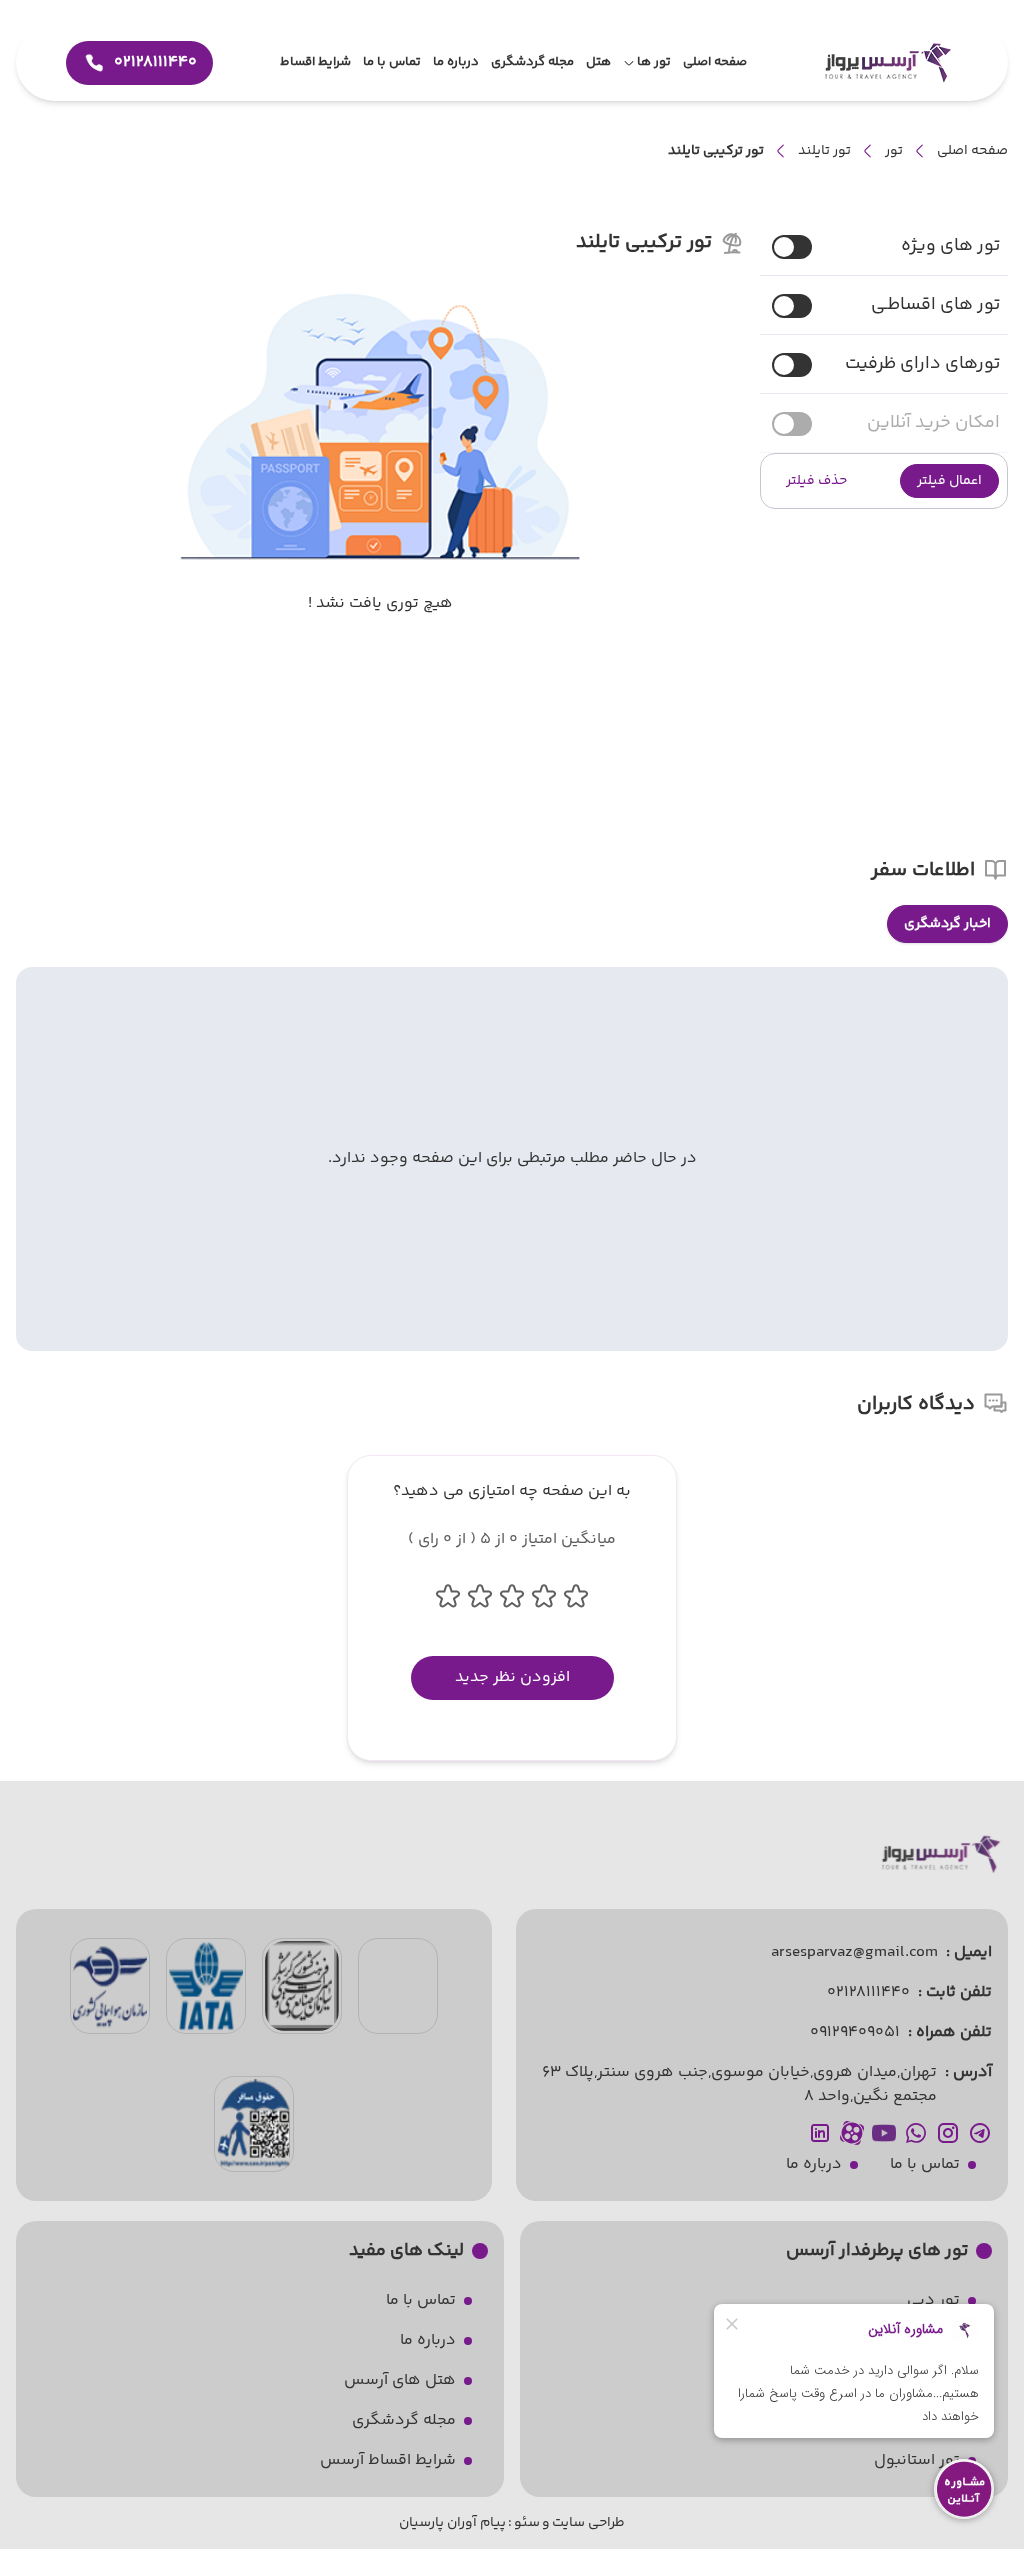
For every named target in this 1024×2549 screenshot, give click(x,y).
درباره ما (814, 2165)
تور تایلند (824, 151)
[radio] (1001, 911)
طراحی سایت (588, 2523)
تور (894, 151)
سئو (527, 2523)
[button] (949, 481)
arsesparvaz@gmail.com (854, 1952)
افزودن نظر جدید (512, 1677)
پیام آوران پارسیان (452, 2523)
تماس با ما (925, 2165)
